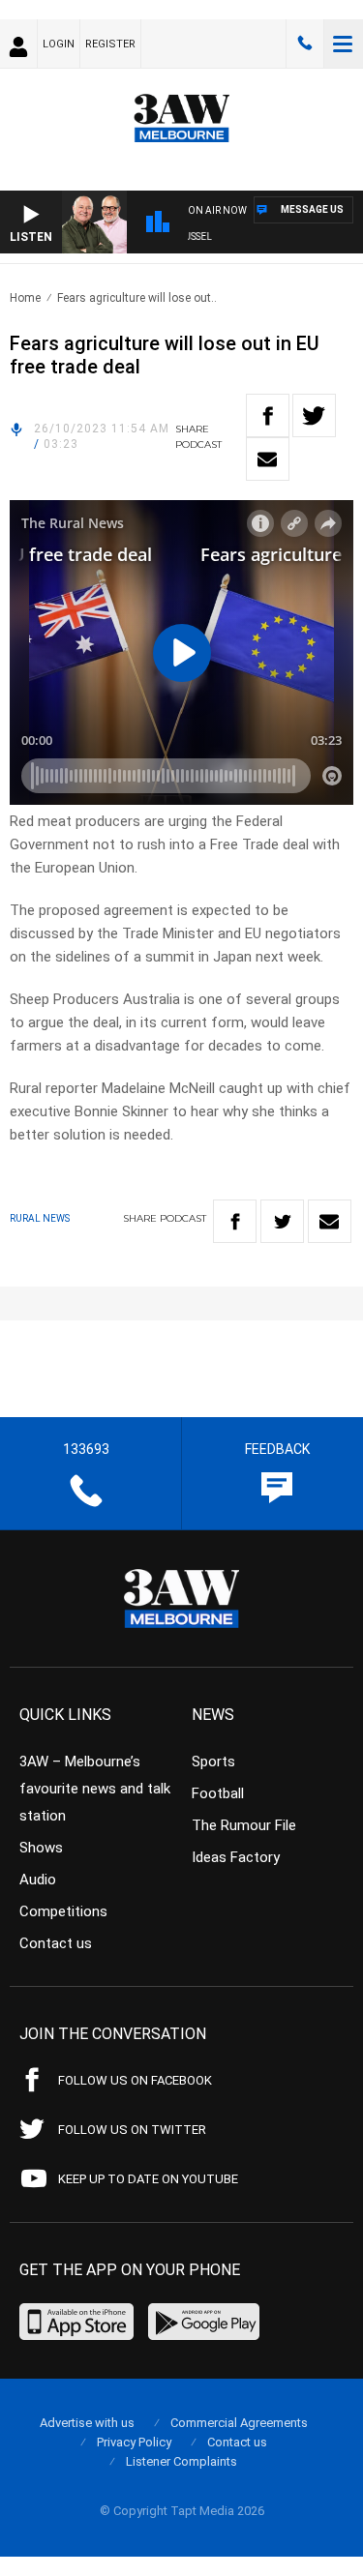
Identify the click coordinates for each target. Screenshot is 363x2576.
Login (59, 44)
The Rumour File (244, 1825)
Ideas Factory (236, 1857)
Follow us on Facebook (135, 2080)
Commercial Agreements (239, 2423)
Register (110, 44)
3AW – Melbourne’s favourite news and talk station (95, 1789)
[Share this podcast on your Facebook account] (268, 415)
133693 (305, 44)
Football (218, 1793)
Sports (213, 1762)
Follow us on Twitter (132, 2130)
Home (25, 298)
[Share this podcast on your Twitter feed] (314, 415)
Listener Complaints (181, 2461)
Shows (41, 1848)
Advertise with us (87, 2423)
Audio (38, 1880)
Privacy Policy (134, 2442)
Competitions (63, 1911)
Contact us (56, 1943)
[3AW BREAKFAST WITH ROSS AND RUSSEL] (271, 239)
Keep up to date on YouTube (148, 2179)
